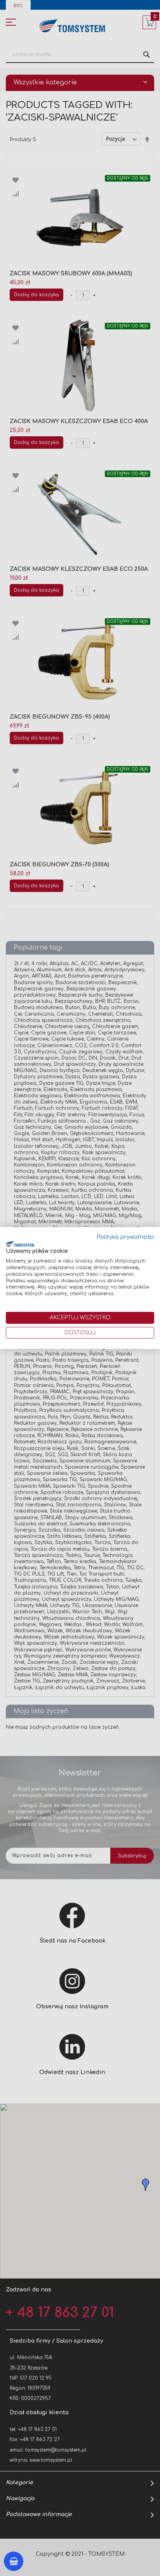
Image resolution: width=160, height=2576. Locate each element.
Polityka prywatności (126, 1237)
